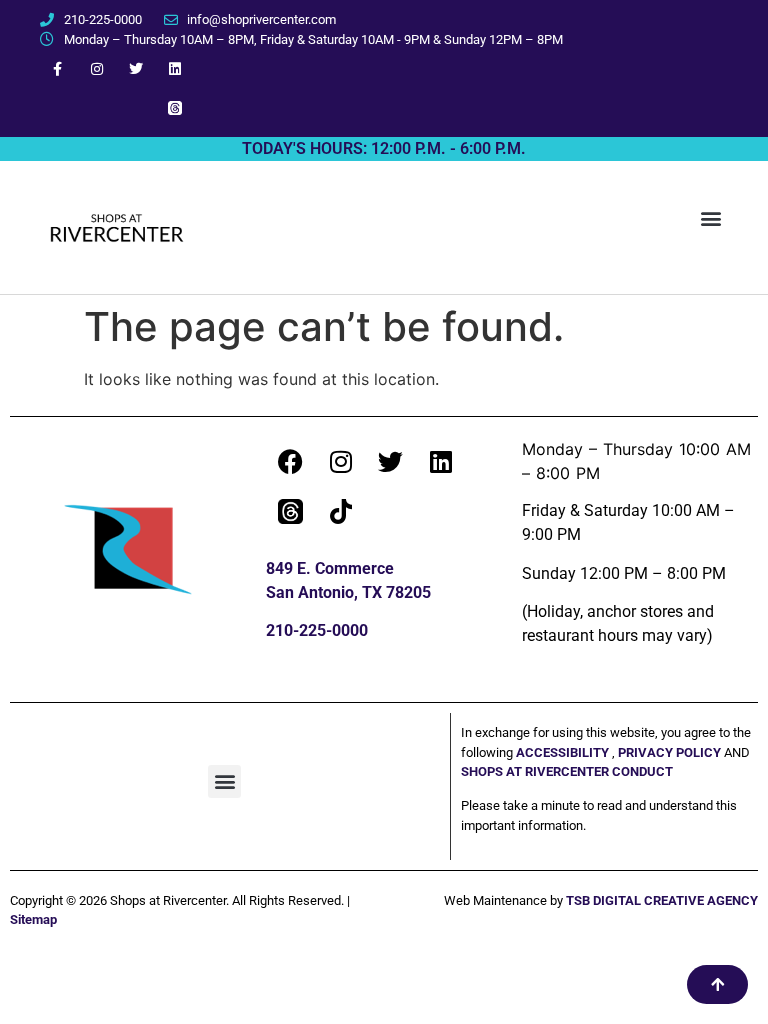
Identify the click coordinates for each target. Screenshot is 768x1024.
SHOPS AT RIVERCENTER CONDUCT (567, 771)
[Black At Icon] (291, 512)
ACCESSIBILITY (562, 752)
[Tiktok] (341, 512)
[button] (711, 217)
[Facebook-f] (57, 68)
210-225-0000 (317, 630)
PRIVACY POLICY (671, 752)
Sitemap (33, 919)
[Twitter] (136, 68)
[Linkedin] (175, 68)
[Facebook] (291, 462)
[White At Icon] (175, 107)
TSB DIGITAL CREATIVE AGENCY (662, 900)
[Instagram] (96, 68)
